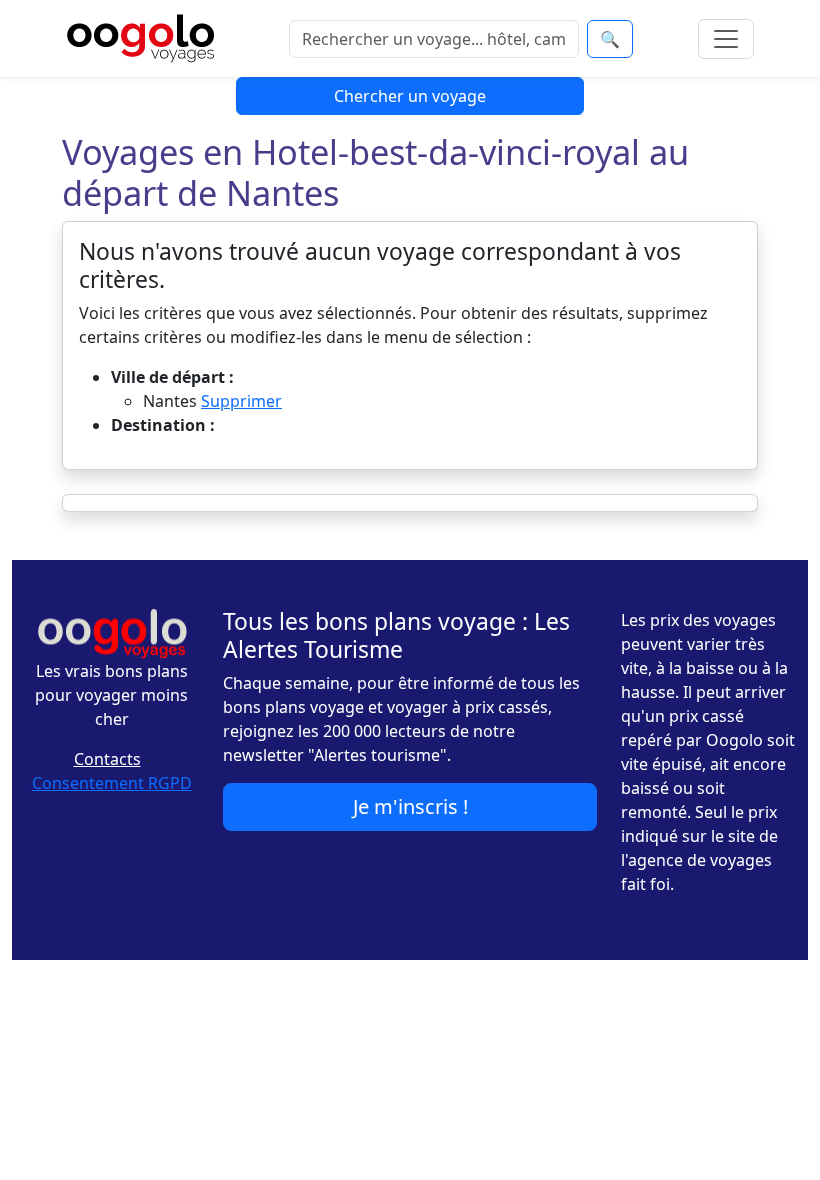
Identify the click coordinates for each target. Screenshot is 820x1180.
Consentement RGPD (112, 783)
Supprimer (241, 401)
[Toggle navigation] (726, 39)
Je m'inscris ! (410, 806)
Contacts (107, 759)
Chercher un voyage (410, 96)
